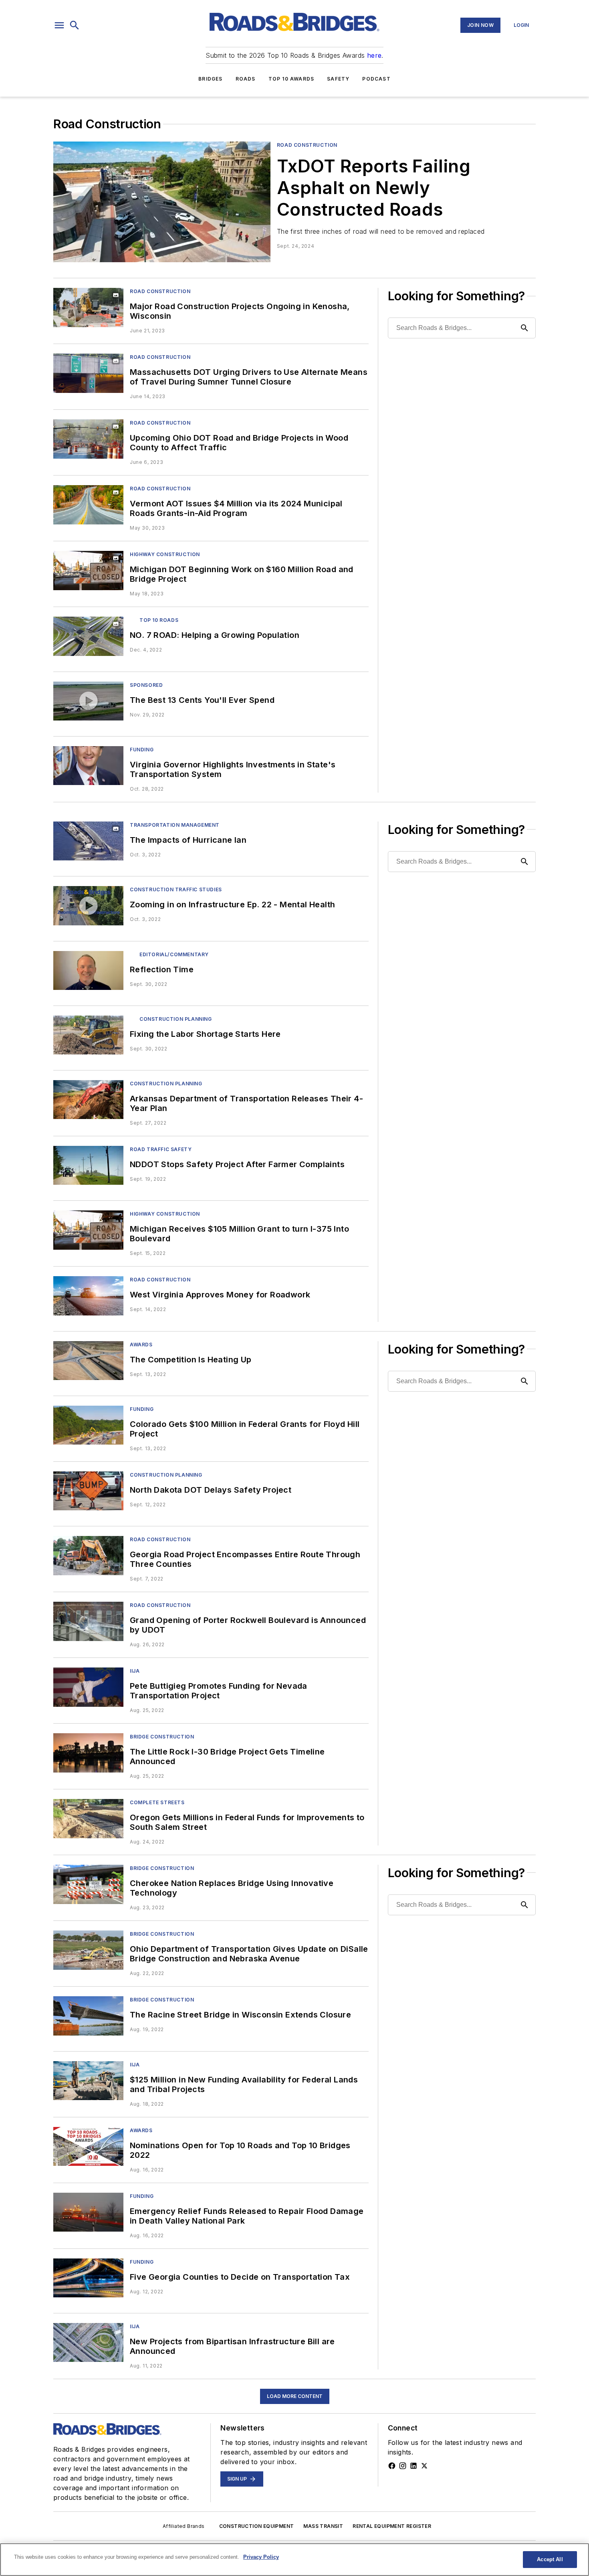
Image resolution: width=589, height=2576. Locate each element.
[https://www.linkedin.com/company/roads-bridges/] (414, 2466)
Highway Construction (165, 554)
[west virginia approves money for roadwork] (88, 1296)
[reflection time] (88, 970)
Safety (338, 79)
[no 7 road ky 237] (88, 636)
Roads (246, 79)
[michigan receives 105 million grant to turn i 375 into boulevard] (88, 1230)
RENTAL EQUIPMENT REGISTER (392, 2526)
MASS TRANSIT (323, 2526)
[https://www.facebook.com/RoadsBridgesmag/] (392, 2466)
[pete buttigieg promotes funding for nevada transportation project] (88, 1687)
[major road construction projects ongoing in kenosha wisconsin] (88, 307)
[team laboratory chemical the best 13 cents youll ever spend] (88, 701)
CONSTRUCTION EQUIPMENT (257, 2526)
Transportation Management (175, 825)
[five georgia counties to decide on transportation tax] (88, 2278)
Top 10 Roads (159, 620)
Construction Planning (176, 1019)
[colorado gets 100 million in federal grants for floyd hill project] (88, 1425)
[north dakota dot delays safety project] (88, 1491)
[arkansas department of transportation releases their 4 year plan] (88, 1100)
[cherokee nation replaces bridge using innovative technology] (88, 1884)
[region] (294, 2560)
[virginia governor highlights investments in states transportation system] (88, 766)
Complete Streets (157, 1802)
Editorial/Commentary (174, 954)
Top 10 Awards (291, 79)
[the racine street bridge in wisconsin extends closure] (88, 2016)
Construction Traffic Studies (176, 889)
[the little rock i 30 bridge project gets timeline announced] (88, 1753)
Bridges (210, 79)
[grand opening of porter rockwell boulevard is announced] (88, 1621)
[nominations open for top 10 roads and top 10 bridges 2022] (88, 2146)
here (374, 55)
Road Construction (307, 145)
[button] (59, 25)
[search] (75, 25)
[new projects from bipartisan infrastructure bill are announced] (88, 2342)
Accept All (550, 2559)
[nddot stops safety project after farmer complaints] (88, 1165)
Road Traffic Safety (161, 1149)
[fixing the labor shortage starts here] (88, 1035)
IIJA (135, 1671)
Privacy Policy (261, 2557)
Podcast (376, 79)
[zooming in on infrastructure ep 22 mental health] (88, 906)
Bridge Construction (162, 1737)
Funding (142, 750)
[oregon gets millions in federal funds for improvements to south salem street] (88, 1818)
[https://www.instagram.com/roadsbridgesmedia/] (403, 2466)
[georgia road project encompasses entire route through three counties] (88, 1555)
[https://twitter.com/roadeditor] (424, 2466)
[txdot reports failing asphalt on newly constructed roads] (162, 202)
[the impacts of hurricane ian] (88, 841)
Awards (141, 1345)
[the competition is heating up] (88, 1361)
